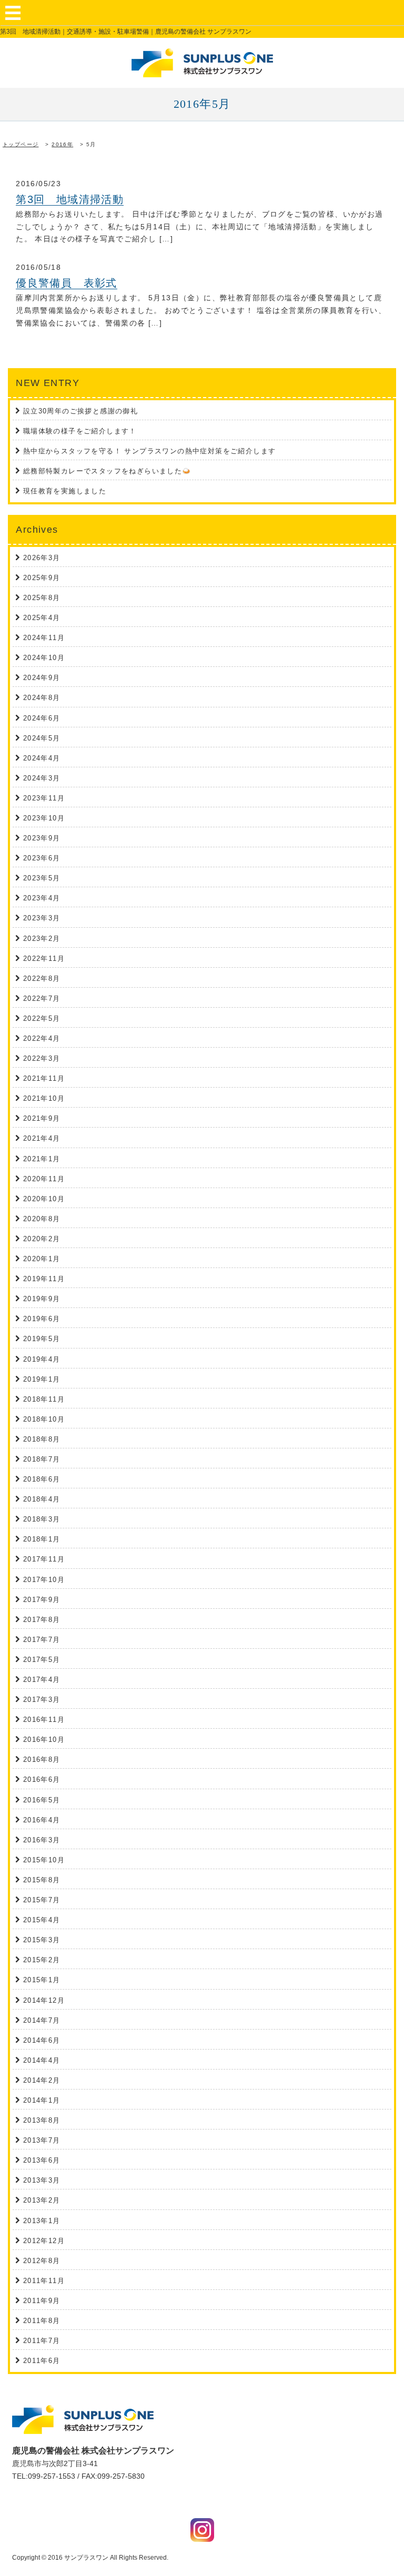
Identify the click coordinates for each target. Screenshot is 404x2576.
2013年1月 (42, 2221)
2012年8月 (42, 2261)
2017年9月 (42, 1600)
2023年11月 (44, 798)
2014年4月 (42, 2060)
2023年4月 (42, 898)
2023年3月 (42, 918)
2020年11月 (44, 1179)
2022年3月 (42, 1058)
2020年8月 (42, 1219)
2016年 (62, 144)
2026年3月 (42, 558)
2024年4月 (42, 758)
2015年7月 (42, 1900)
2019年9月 (42, 1299)
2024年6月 (42, 718)
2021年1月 (42, 1159)
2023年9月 (42, 838)
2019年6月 (42, 1319)
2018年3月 (42, 1519)
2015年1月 (42, 1980)
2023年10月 (44, 818)
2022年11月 (44, 959)
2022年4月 (42, 1038)
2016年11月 (44, 1720)
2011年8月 (42, 2321)
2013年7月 (42, 2140)
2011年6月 (42, 2361)
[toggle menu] (13, 13)
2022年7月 (42, 998)
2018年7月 (42, 1459)
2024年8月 (42, 698)
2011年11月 (44, 2281)
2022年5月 (42, 1018)
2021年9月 (42, 1118)
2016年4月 (42, 1820)
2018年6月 (42, 1479)
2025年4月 (42, 618)
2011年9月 (42, 2301)
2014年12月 (44, 2000)
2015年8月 (42, 1880)
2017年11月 (44, 1559)
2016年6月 (42, 1779)
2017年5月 (42, 1660)
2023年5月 (42, 878)
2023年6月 (42, 858)
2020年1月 (42, 1259)
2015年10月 (44, 1860)
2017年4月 (42, 1680)
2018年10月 (44, 1419)
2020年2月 (42, 1239)
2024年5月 (42, 738)
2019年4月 (42, 1359)
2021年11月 (44, 1078)
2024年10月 (44, 658)
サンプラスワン (86, 2558)
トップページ (21, 144)
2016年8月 (42, 1759)
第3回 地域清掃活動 (70, 199)
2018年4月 (42, 1499)
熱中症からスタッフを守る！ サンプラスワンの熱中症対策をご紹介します (150, 451)
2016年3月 (42, 1840)
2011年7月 (42, 2341)
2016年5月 (42, 1800)
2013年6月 (42, 2160)
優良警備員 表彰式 (67, 283)
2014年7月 (42, 2020)
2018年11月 (44, 1399)
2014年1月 (42, 2100)
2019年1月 (42, 1379)
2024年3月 (42, 778)
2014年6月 (42, 2040)
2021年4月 (42, 1138)
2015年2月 (42, 1960)
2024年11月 (44, 638)
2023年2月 (42, 939)
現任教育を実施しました (65, 491)
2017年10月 (44, 1580)
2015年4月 (42, 1920)
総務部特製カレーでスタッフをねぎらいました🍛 (107, 471)
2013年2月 (42, 2200)
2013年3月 (42, 2180)
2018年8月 (42, 1439)
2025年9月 (42, 578)
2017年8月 (42, 1620)
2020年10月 (44, 1199)
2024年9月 (42, 678)
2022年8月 (42, 978)
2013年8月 (42, 2120)
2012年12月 (44, 2241)
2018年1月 (42, 1539)
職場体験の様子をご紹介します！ (80, 431)
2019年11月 (44, 1279)
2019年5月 (42, 1339)
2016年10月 (44, 1740)
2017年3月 (42, 1700)
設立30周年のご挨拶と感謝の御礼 (80, 411)
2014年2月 (42, 2080)
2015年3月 (42, 1940)
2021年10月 (44, 1098)
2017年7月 (42, 1640)
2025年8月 (42, 598)
